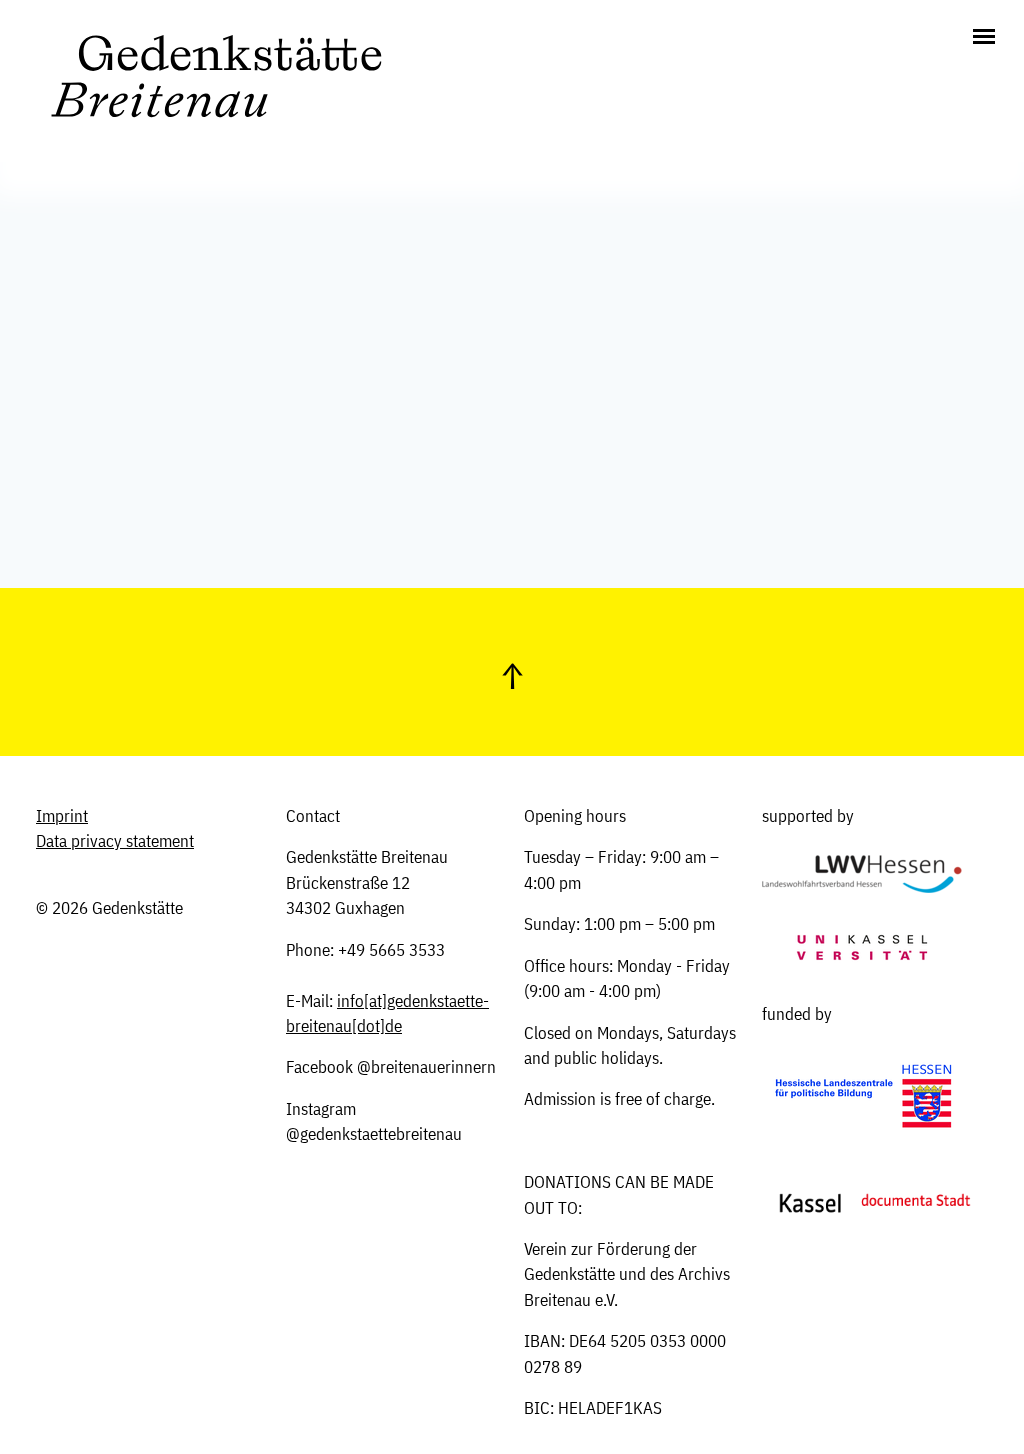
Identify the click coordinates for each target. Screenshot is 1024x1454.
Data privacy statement (115, 841)
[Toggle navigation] (984, 38)
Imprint (62, 816)
